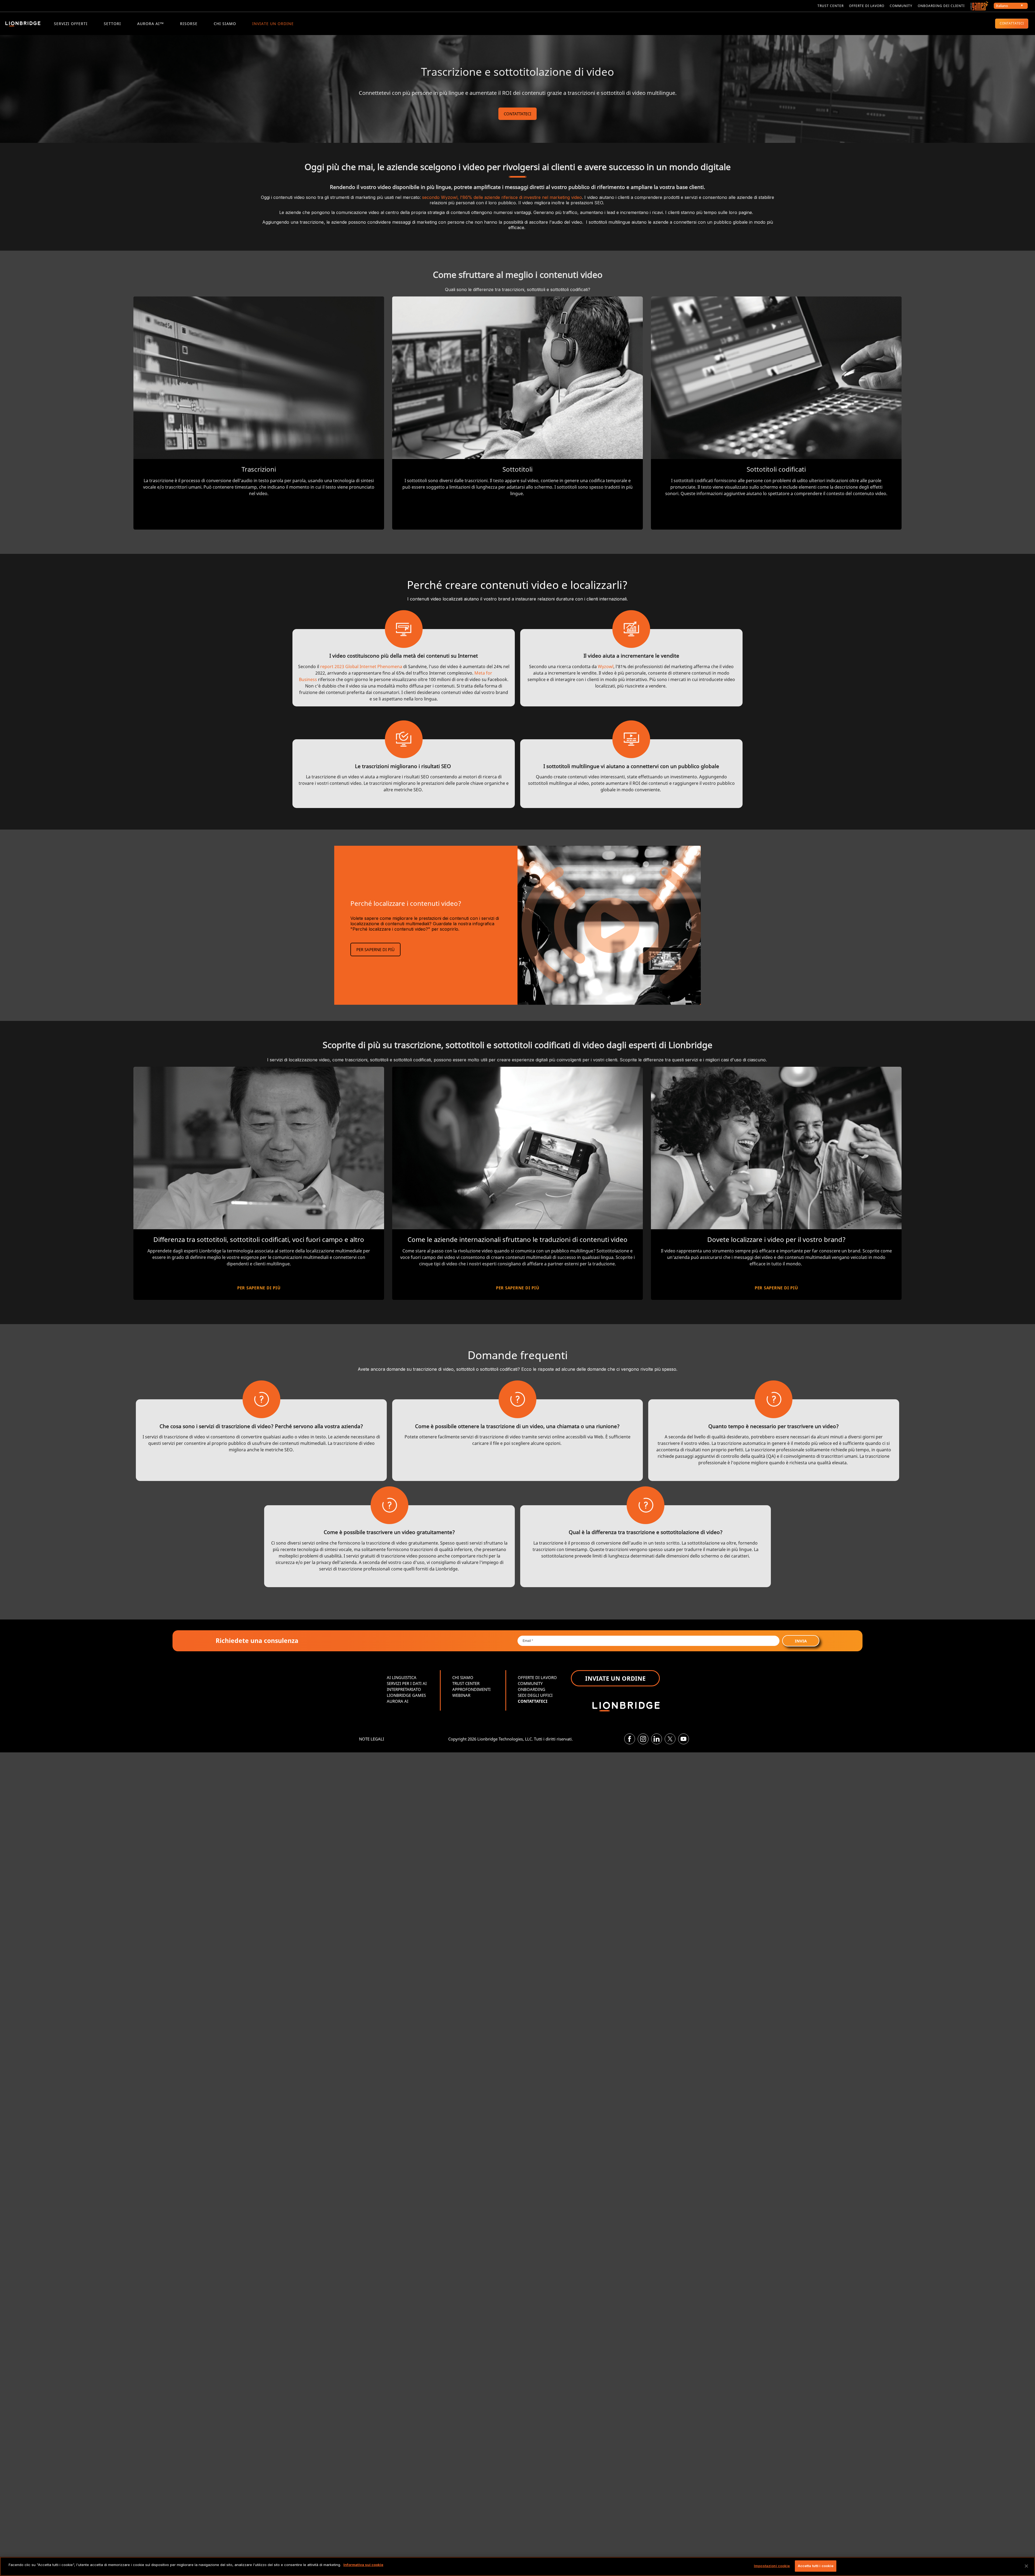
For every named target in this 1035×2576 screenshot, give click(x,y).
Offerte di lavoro (867, 6)
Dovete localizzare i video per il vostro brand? (776, 1239)
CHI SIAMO (225, 24)
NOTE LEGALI (372, 1739)
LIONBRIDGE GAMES (406, 1695)
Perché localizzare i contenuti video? (406, 903)
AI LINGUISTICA (402, 1677)
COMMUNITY (901, 6)
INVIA (801, 1641)
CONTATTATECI (1012, 23)
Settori (112, 24)
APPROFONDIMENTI (471, 1689)
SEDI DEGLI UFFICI (535, 1695)
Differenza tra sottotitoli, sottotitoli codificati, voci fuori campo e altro (259, 1239)
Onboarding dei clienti (941, 6)
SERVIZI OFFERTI (71, 24)
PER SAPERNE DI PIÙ (375, 949)
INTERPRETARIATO (404, 1689)
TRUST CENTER (466, 1683)
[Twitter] (670, 1739)
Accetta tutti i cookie (816, 2566)
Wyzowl (606, 667)
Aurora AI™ (151, 24)
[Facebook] (630, 1739)
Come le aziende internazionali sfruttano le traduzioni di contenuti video (517, 1239)
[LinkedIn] (657, 1739)
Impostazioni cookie (772, 2566)
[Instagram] (643, 1739)
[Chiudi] (1026, 2566)
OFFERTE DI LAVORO (537, 1677)
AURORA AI (398, 1701)
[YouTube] (684, 1739)
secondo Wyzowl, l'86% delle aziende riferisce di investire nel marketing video (502, 197)
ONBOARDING (532, 1689)
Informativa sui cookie (363, 2565)
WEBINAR (461, 1695)
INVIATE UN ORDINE (273, 24)
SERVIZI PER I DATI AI (407, 1683)
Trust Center (831, 6)
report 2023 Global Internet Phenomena (361, 667)
